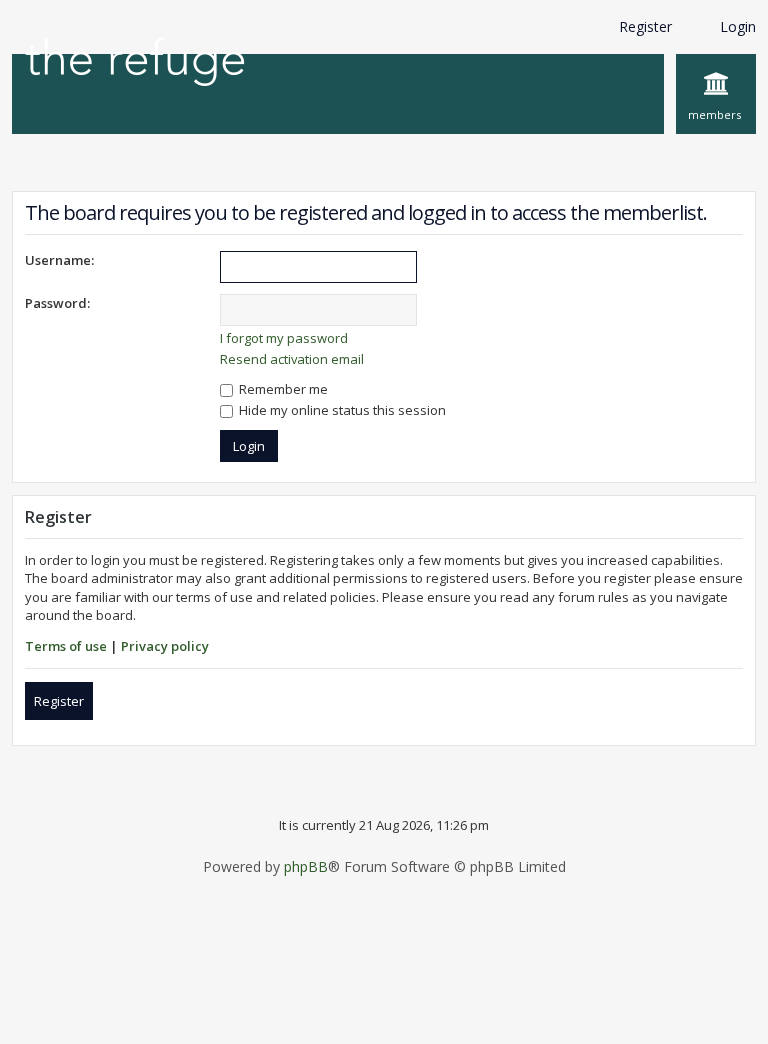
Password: (57, 303)
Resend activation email (292, 359)
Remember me (282, 389)
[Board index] (135, 63)
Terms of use (66, 646)
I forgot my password (284, 338)
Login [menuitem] (738, 26)
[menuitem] (716, 94)
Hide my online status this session (341, 410)
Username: (59, 260)
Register (59, 701)
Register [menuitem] (645, 26)
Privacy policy (165, 646)
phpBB (306, 867)
